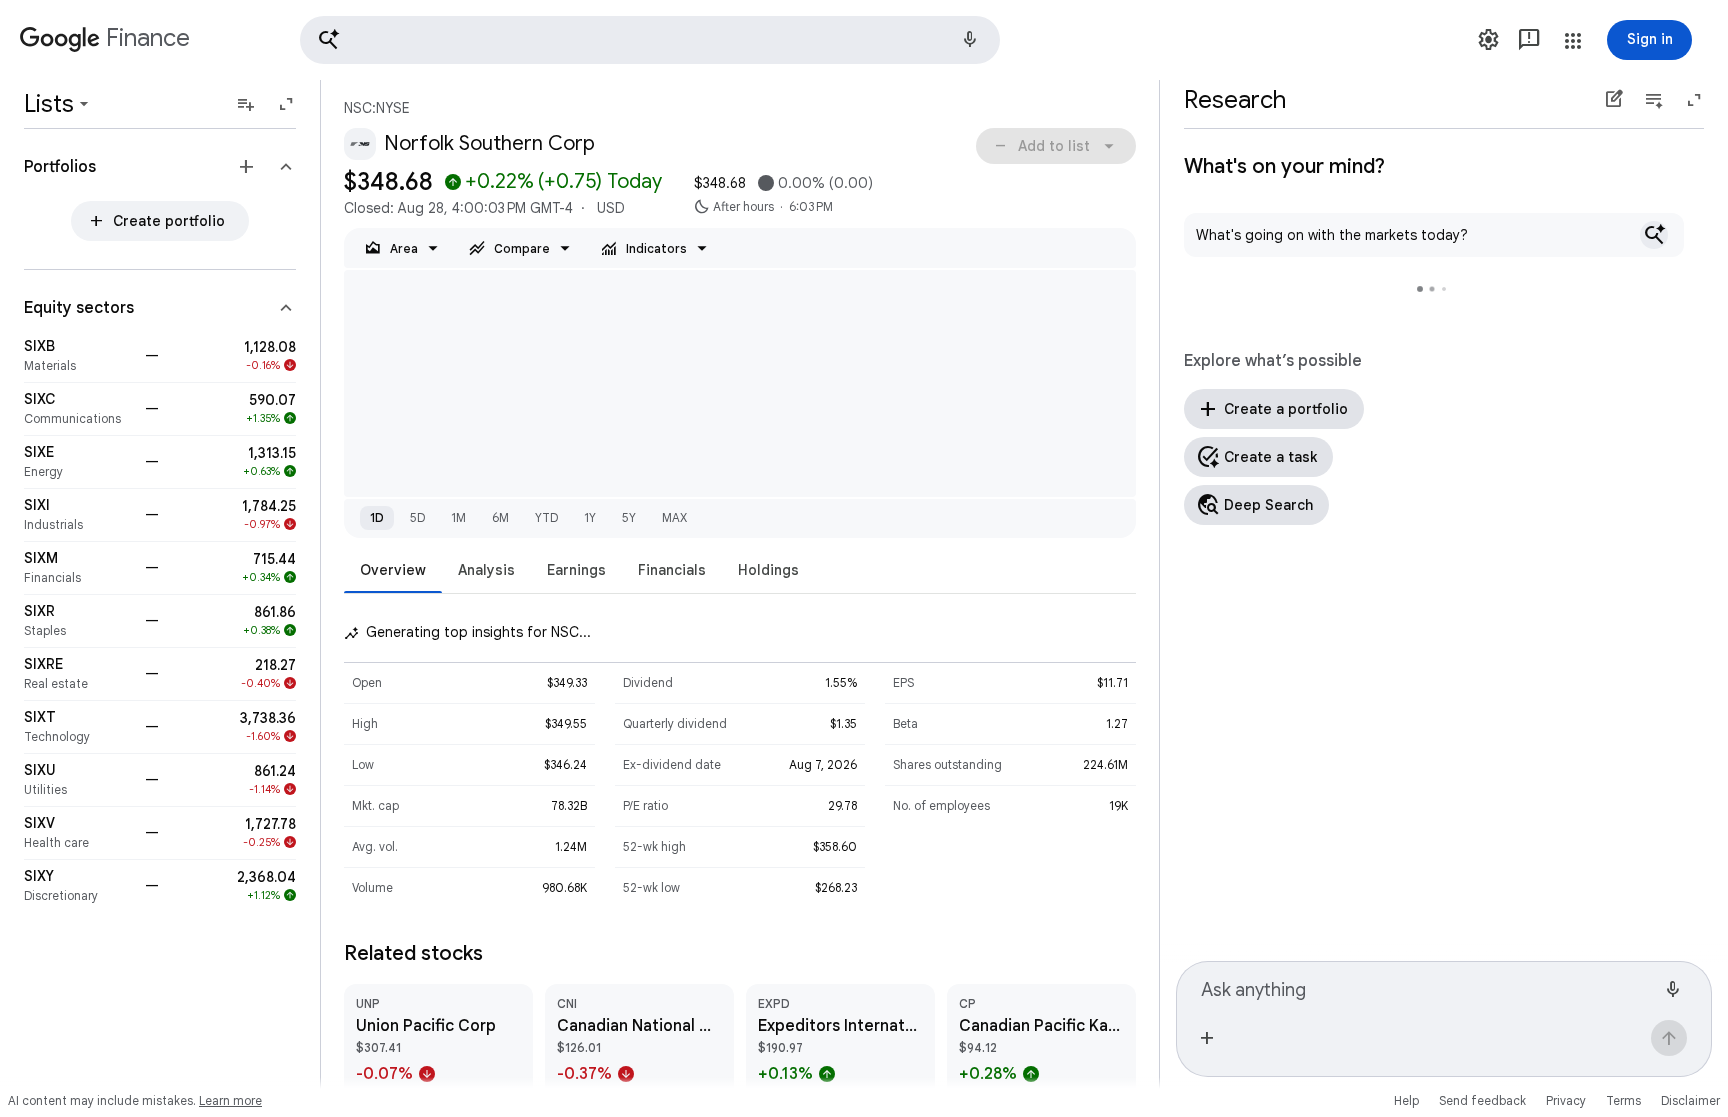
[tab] (393, 569)
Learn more (230, 1100)
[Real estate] (78, 674)
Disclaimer (1690, 1100)
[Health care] (78, 833)
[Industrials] (78, 515)
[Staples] (78, 621)
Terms (1623, 1100)
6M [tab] (500, 517)
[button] (650, 40)
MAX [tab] (674, 517)
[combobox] (1428, 987)
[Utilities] (78, 780)
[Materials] (78, 356)
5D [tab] (417, 517)
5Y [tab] (629, 517)
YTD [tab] (546, 517)
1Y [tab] (590, 517)
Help (1406, 1100)
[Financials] (78, 568)
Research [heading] (1235, 100)
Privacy (1566, 1100)
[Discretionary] (78, 886)
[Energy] (78, 462)
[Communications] (78, 409)
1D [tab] (377, 517)
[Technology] (78, 727)
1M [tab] (458, 517)
